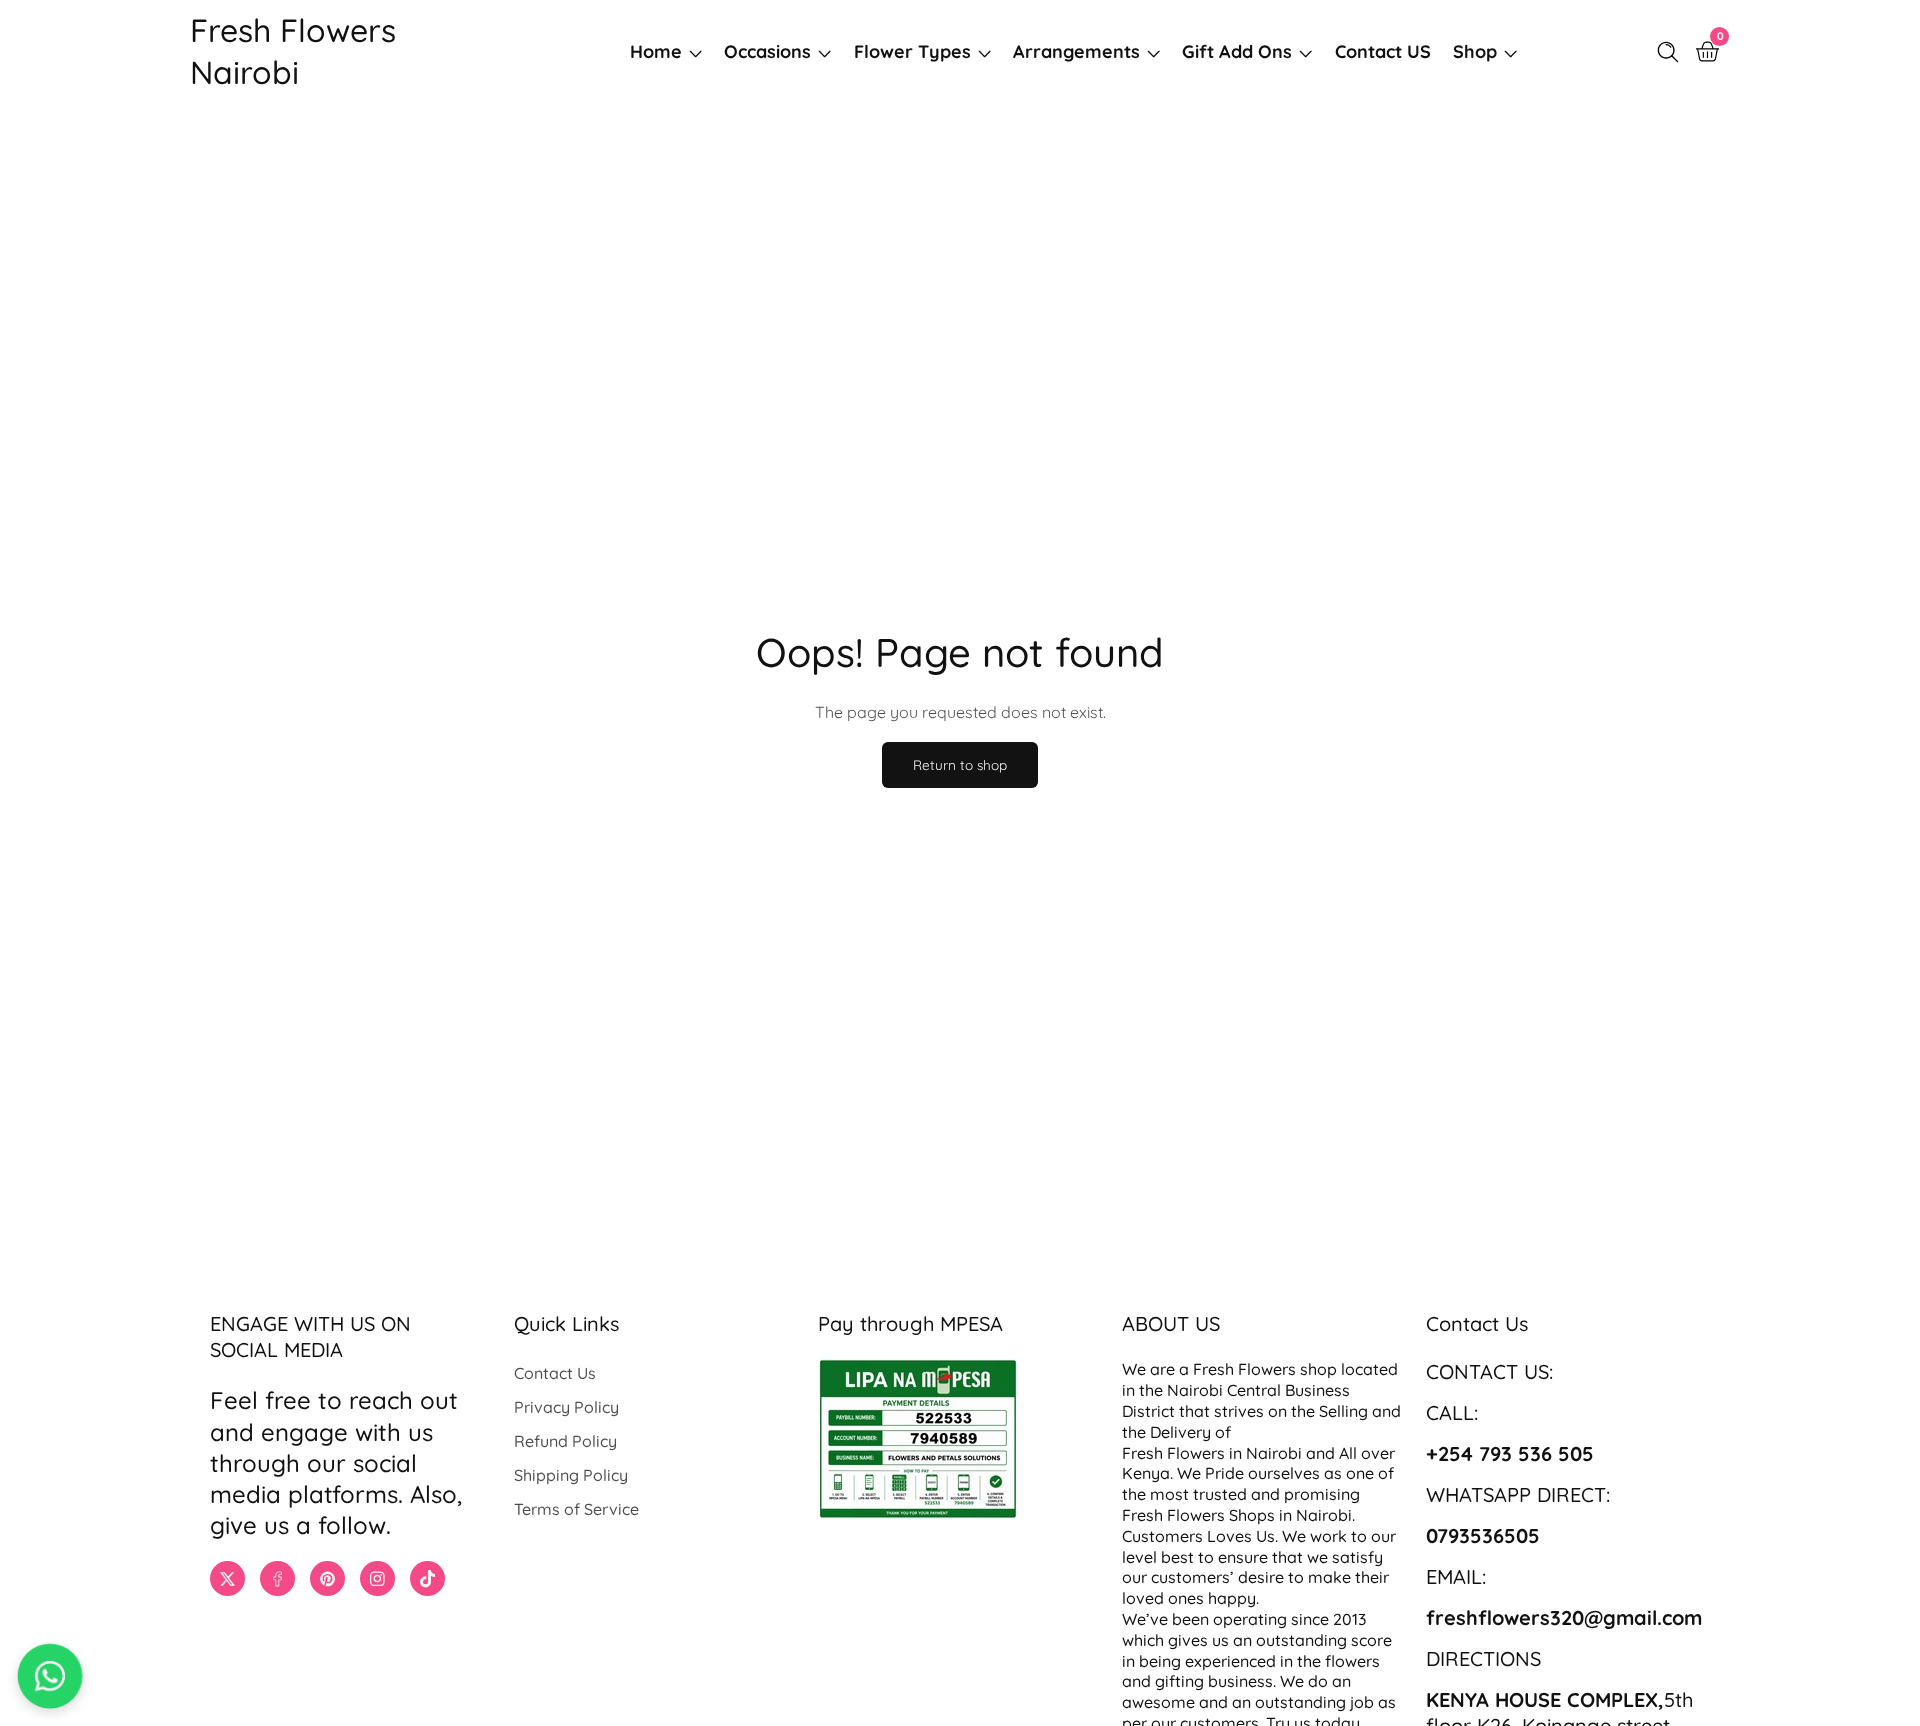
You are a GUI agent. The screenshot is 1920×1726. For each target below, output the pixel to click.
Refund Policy (565, 1441)
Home (656, 51)
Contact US (1383, 51)
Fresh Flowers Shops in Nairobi (1237, 1515)
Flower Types (912, 51)
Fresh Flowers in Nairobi (1212, 1453)
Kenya (1146, 1473)
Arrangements (1076, 51)
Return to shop (960, 764)
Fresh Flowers (1244, 1369)
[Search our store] (1672, 52)
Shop (1475, 51)
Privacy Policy (566, 1407)
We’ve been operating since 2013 (1246, 1619)
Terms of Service (576, 1509)
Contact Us (555, 1373)
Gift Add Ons (1237, 51)
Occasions (767, 51)
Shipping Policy (571, 1475)
